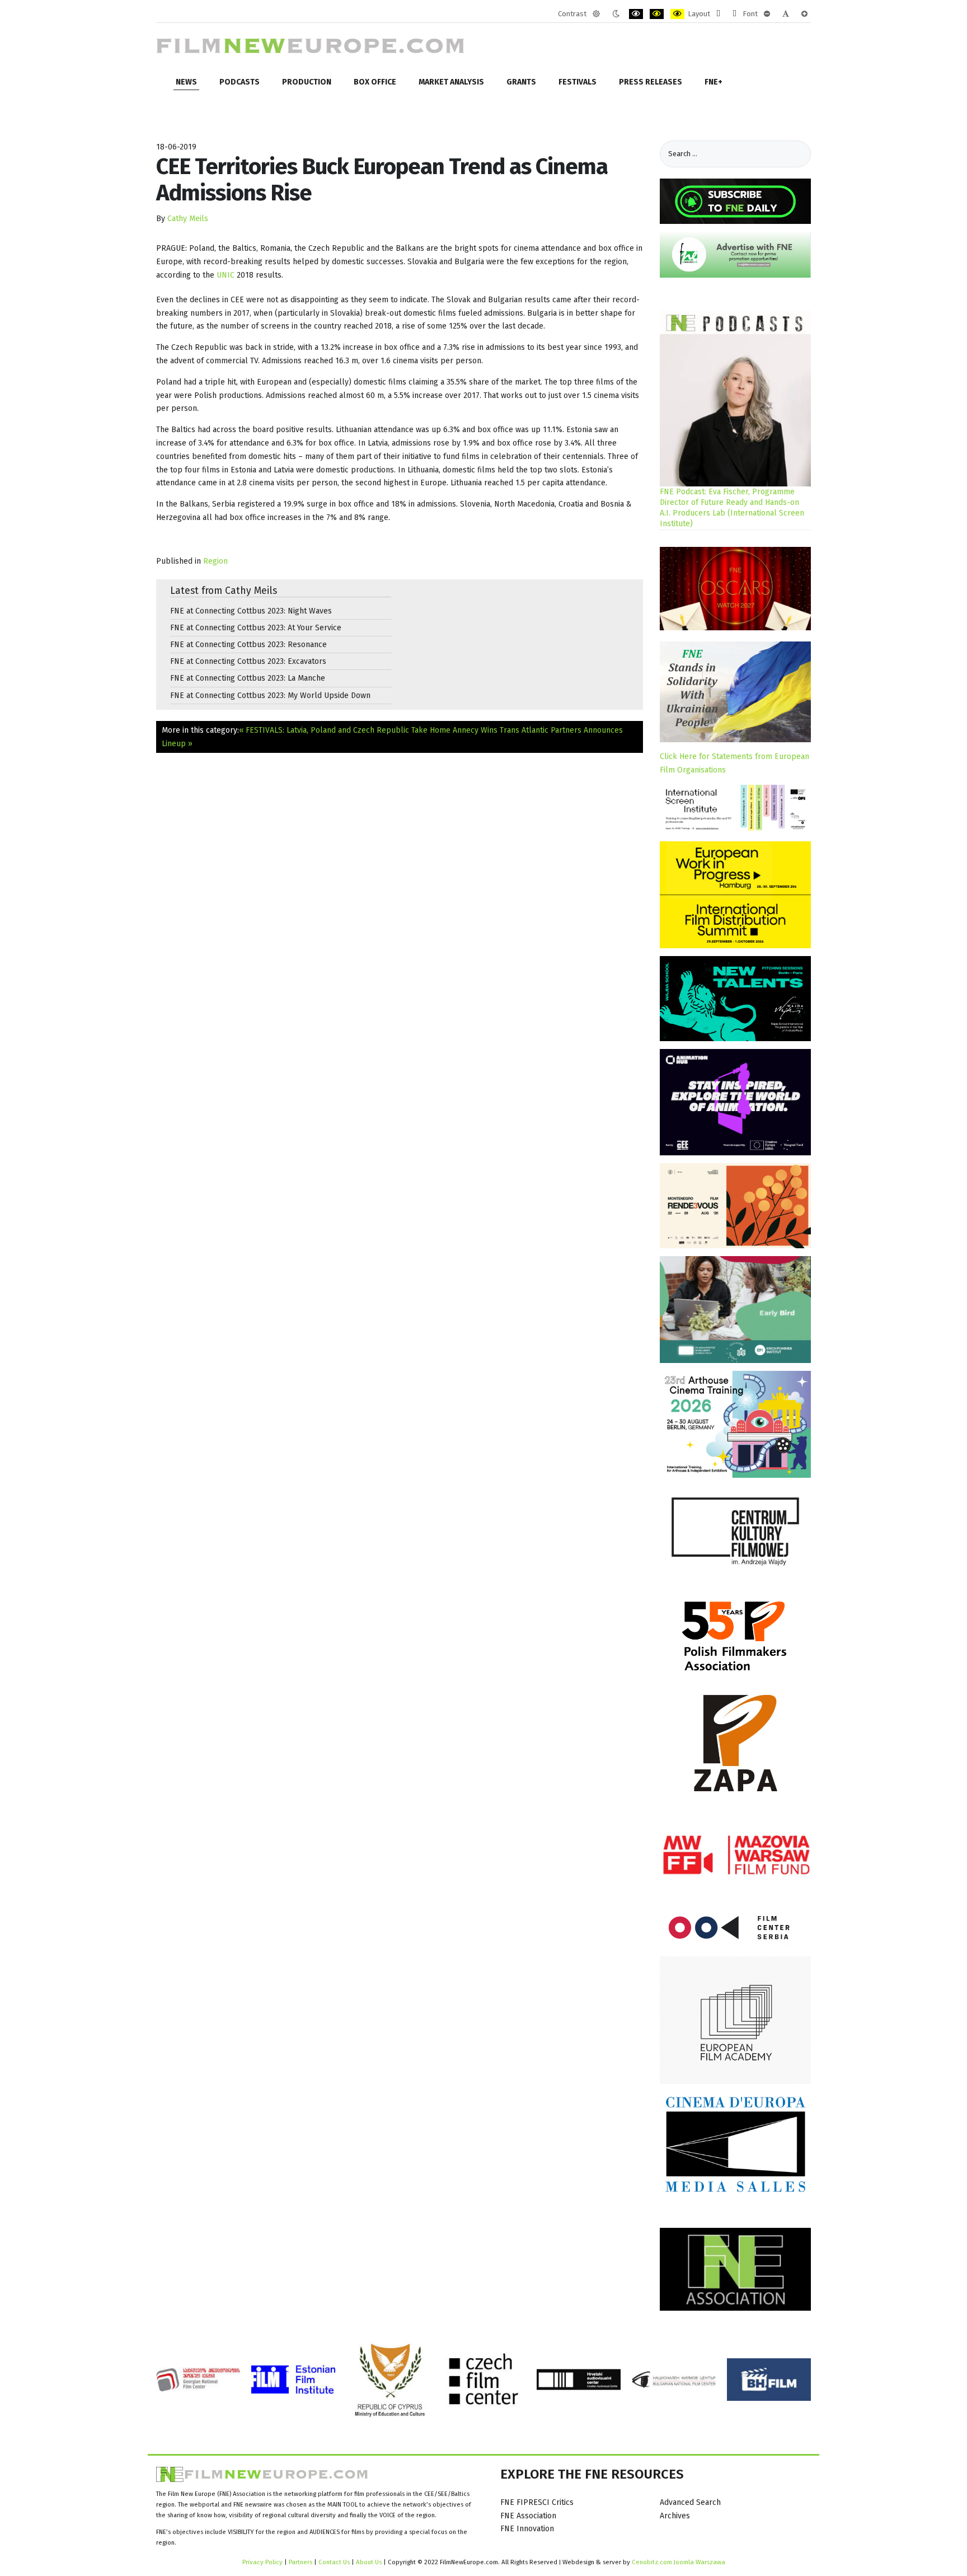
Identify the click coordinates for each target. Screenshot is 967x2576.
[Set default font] (786, 14)
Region (215, 561)
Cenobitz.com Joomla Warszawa (679, 2562)
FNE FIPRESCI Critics (537, 2502)
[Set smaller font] (767, 14)
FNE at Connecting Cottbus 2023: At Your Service (256, 628)
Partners (301, 2562)
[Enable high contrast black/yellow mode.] (657, 14)
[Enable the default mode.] (596, 14)
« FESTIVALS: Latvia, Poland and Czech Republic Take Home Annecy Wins (368, 730)
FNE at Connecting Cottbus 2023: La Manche (248, 678)
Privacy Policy (262, 2562)
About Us (369, 2562)
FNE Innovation (527, 2529)
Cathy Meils (188, 219)
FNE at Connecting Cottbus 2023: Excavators (248, 661)
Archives (675, 2516)
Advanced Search (690, 2502)
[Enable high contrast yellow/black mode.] (677, 14)
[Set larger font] (804, 14)
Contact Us (335, 2562)
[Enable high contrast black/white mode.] (636, 14)
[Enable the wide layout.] (734, 14)
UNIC (227, 275)
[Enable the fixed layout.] (718, 14)
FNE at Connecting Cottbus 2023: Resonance (248, 645)
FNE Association (528, 2516)
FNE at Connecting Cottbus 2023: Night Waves (251, 611)
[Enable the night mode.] (616, 14)
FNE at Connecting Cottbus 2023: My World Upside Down (270, 695)
